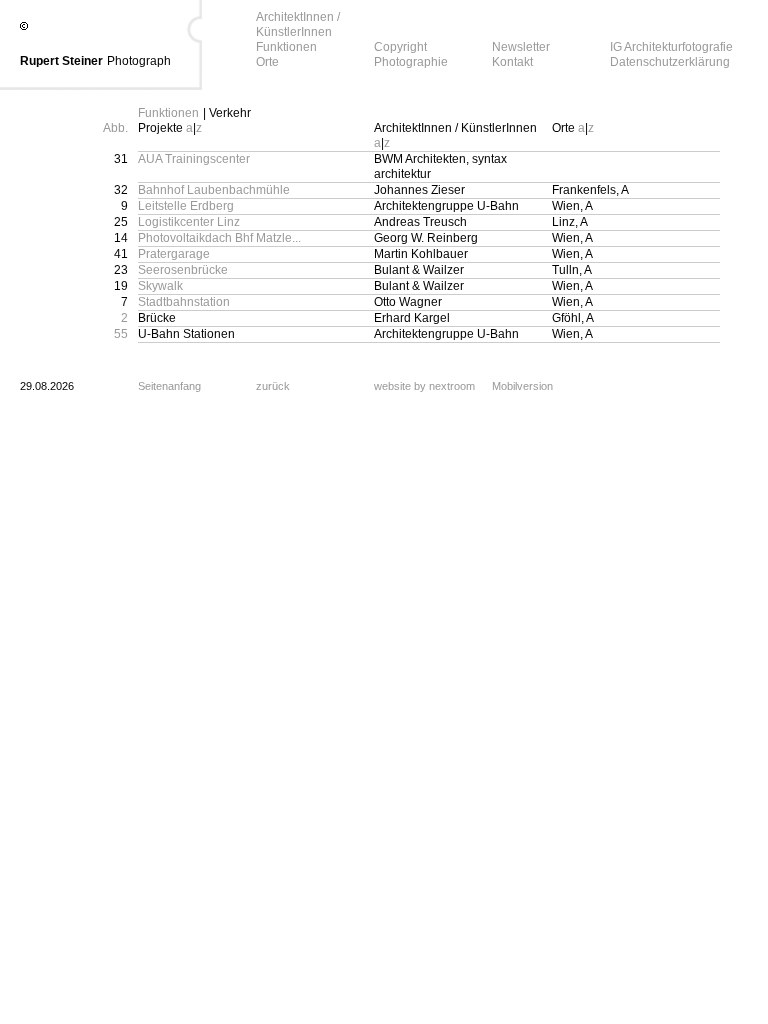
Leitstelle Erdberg (186, 206)
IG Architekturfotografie (671, 47)
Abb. (115, 128)
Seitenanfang (169, 386)
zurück (273, 386)
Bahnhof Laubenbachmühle (214, 190)
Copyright (400, 47)
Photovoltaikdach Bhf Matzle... (219, 238)
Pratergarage (174, 254)
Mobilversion (522, 386)
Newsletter (521, 47)
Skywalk (160, 286)
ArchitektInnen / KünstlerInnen (298, 24)
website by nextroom (424, 386)
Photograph (139, 61)
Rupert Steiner (61, 61)
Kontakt (512, 62)
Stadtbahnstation (184, 302)
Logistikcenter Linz (189, 222)
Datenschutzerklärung (670, 62)
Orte (267, 62)
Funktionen (286, 47)
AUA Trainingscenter (194, 159)
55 (121, 334)
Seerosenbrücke (183, 270)
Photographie (411, 62)
